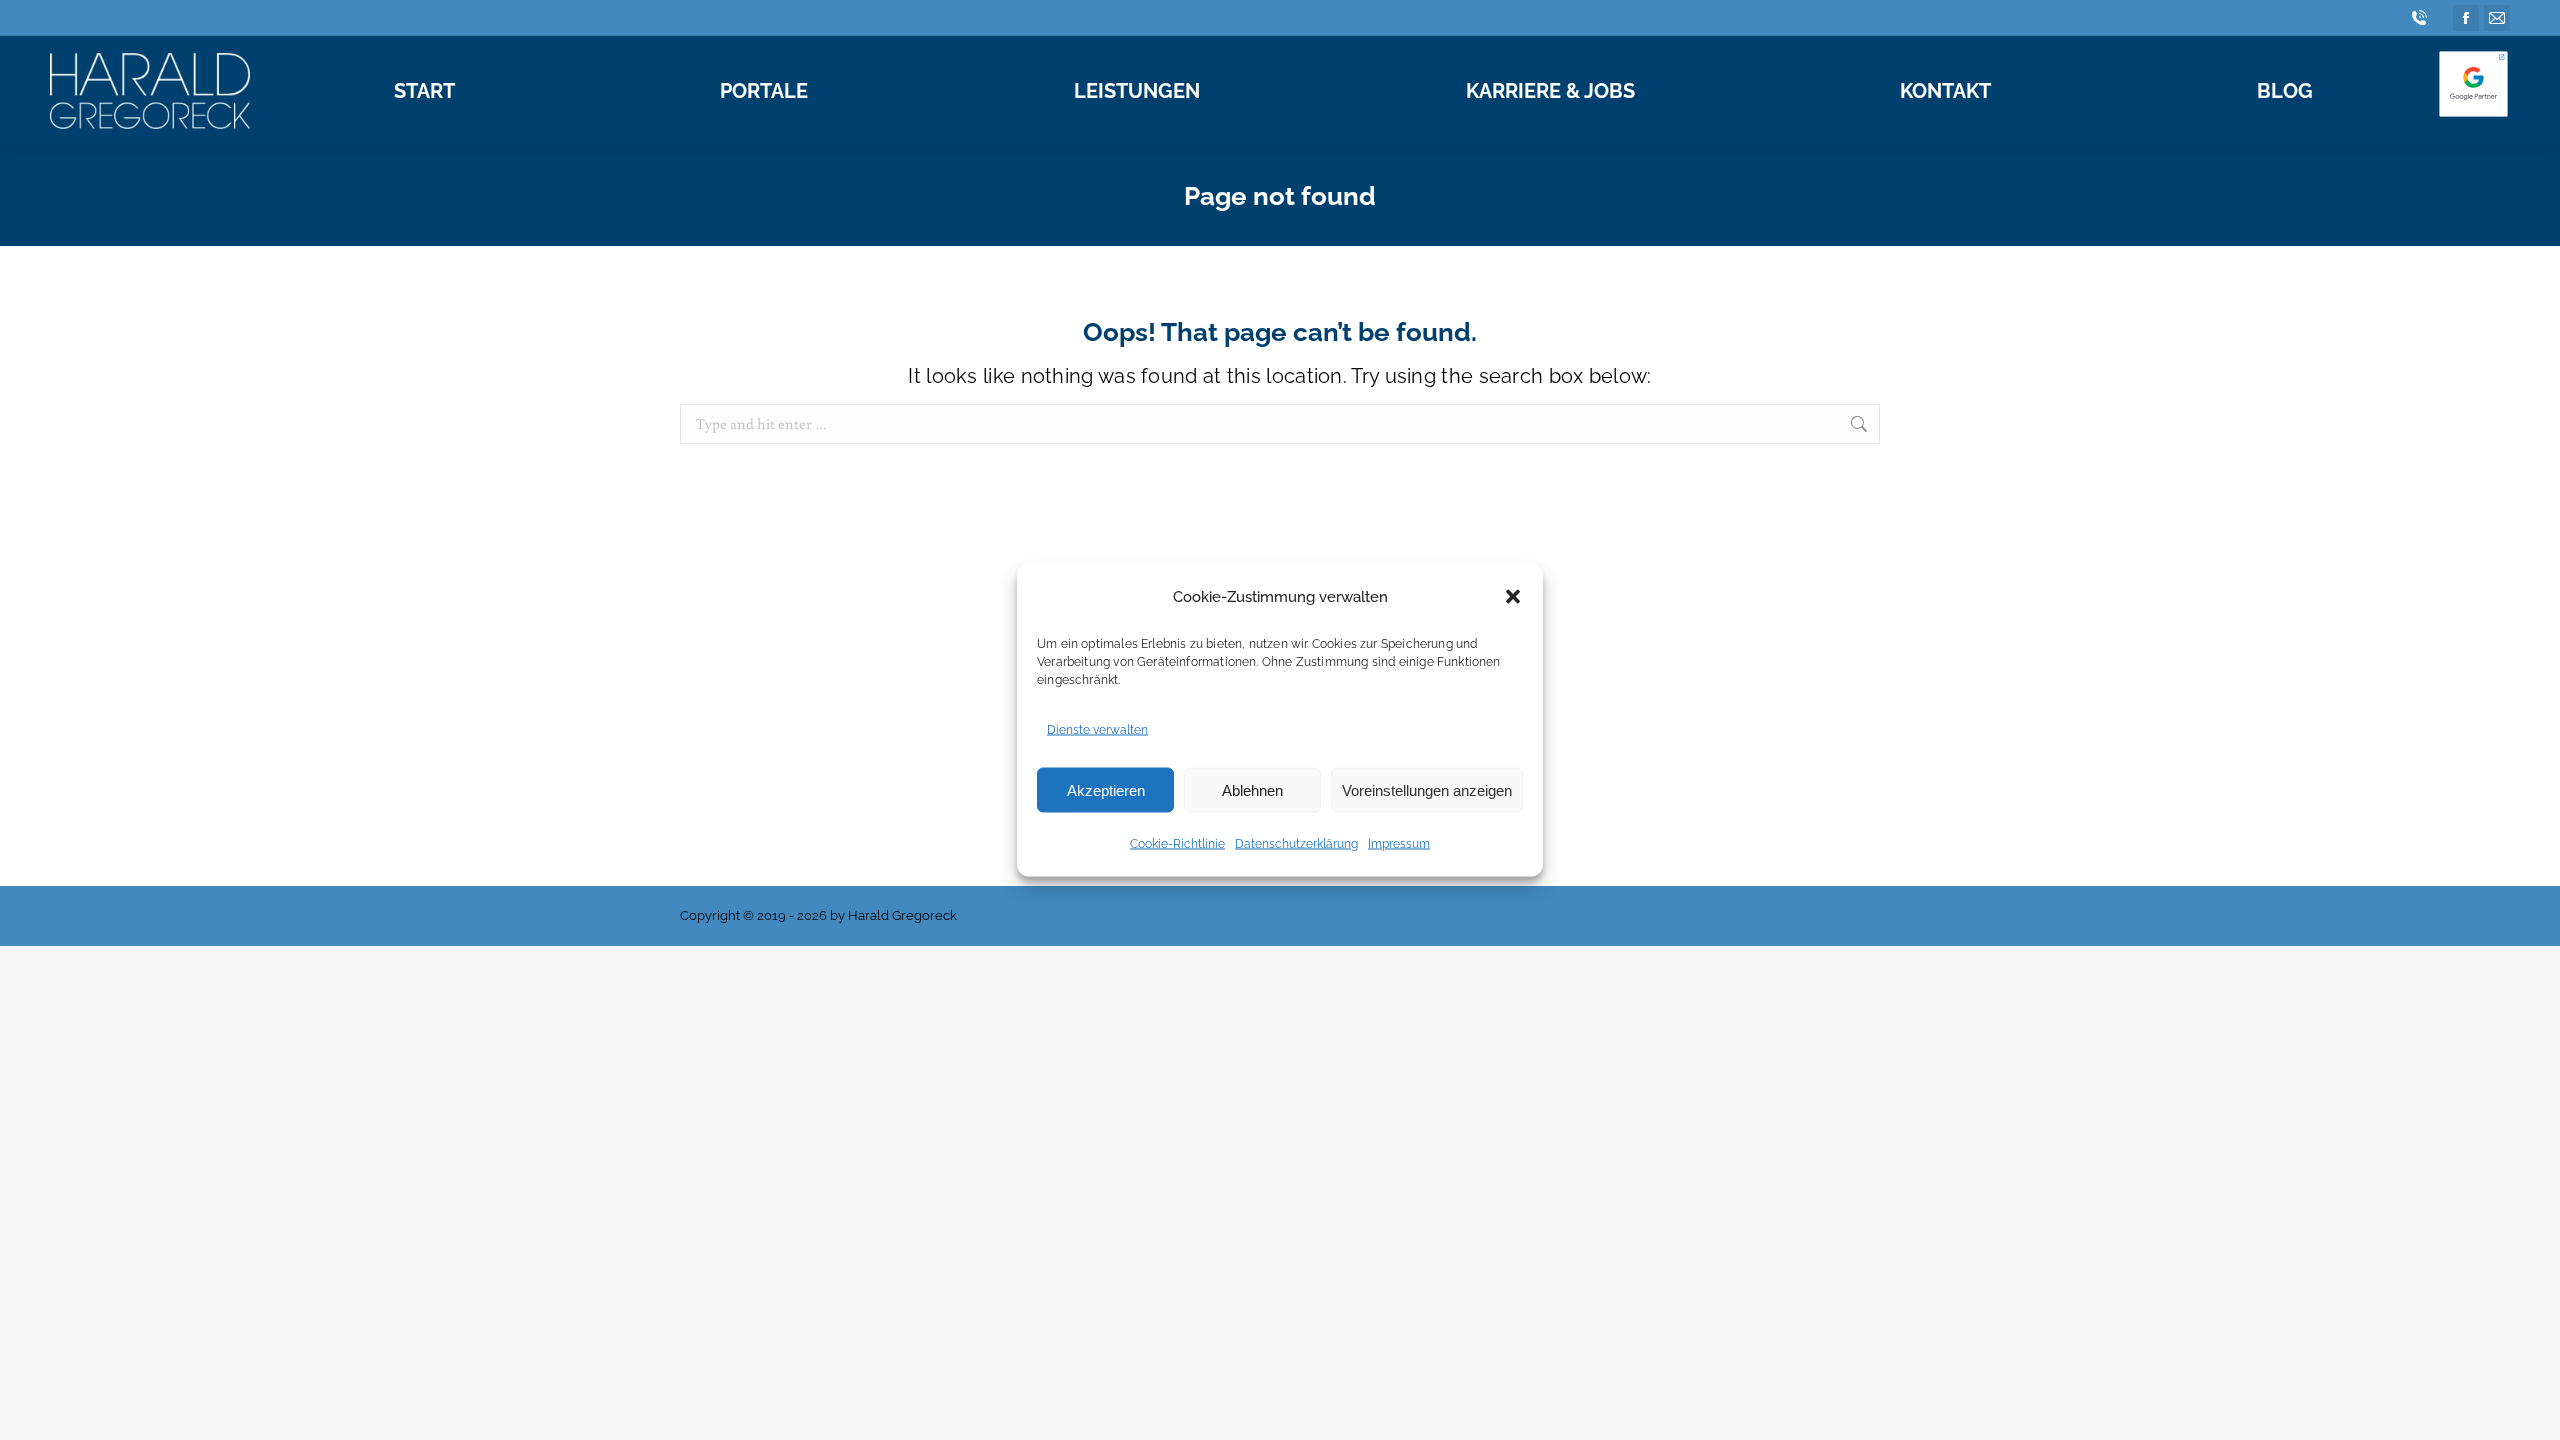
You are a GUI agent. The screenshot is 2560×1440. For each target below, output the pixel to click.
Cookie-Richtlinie (1177, 844)
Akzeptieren (1106, 789)
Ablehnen (1252, 789)
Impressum (1399, 844)
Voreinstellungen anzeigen (1427, 789)
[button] (1513, 597)
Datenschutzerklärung (1296, 844)
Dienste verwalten (1097, 730)
